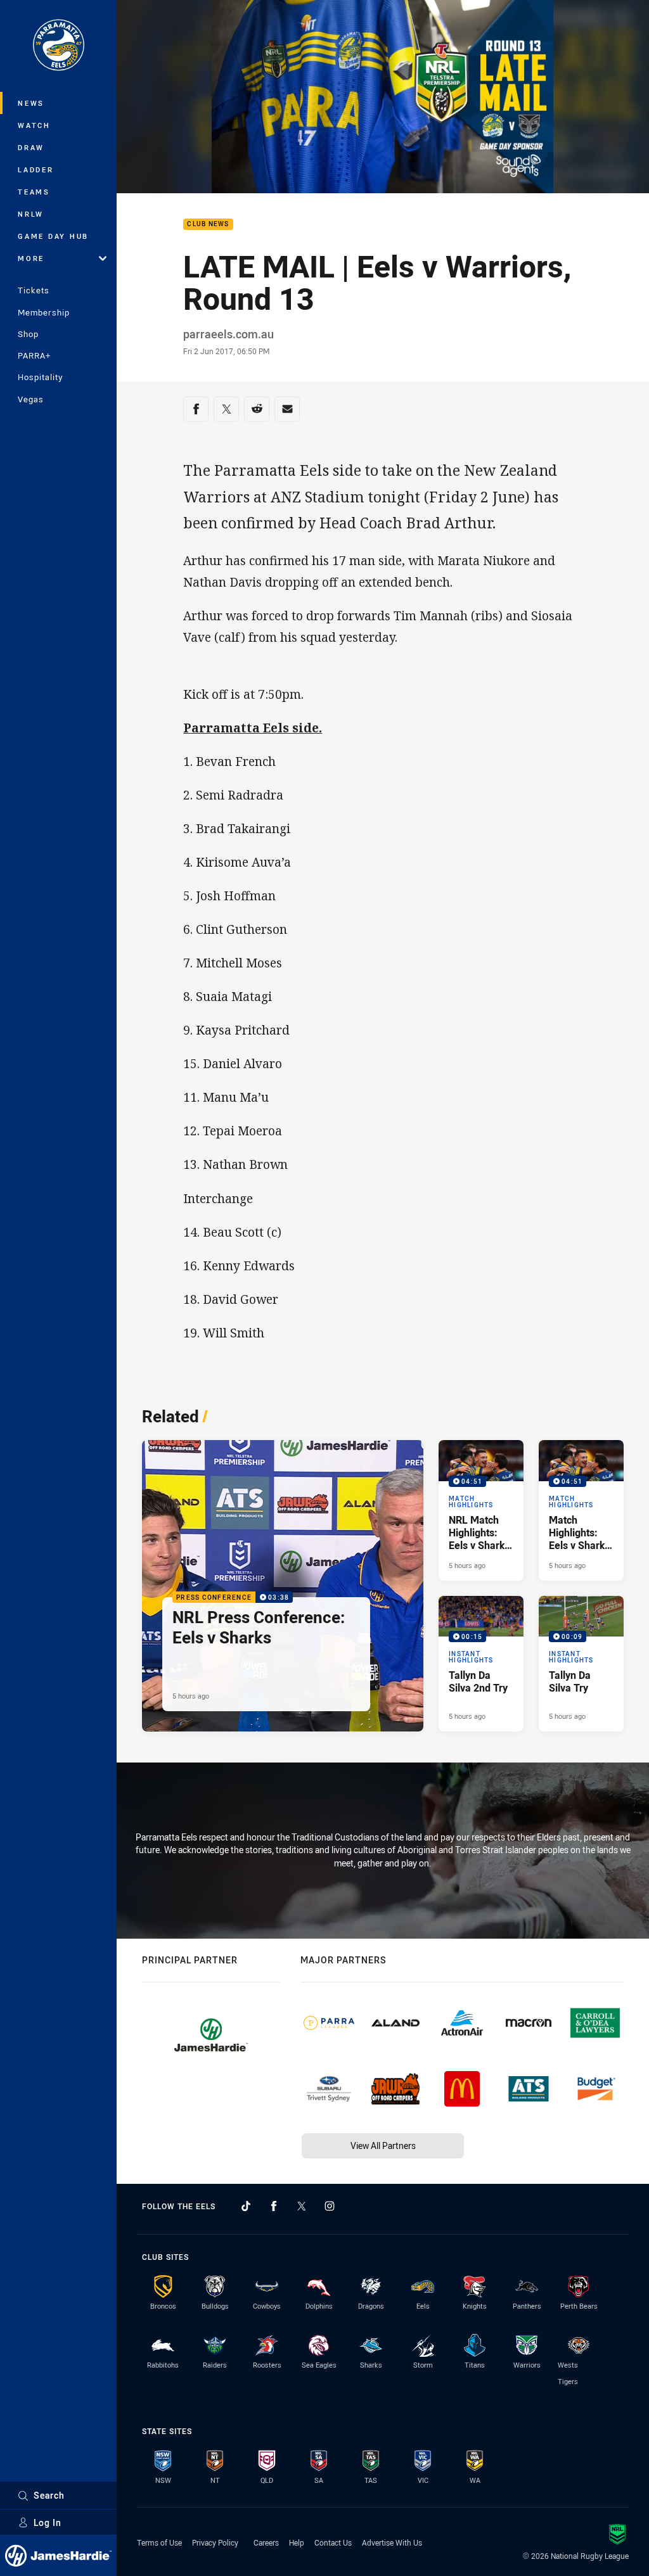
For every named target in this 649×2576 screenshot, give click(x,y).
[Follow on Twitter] (302, 2206)
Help (297, 2542)
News (31, 103)
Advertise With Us (392, 2542)
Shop (28, 334)
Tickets (34, 290)
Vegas (31, 399)
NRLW (31, 214)
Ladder (36, 169)
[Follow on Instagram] (330, 2206)
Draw (31, 147)
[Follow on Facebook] (274, 2206)
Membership (44, 312)
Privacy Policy (215, 2542)
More (31, 258)
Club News (208, 225)
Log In (48, 2522)
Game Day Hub (53, 236)
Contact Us (333, 2542)
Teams (34, 192)
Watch (34, 125)
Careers (266, 2542)
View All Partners (383, 2146)
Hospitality (40, 377)
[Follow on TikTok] (246, 2206)
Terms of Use (159, 2542)
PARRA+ (34, 355)
